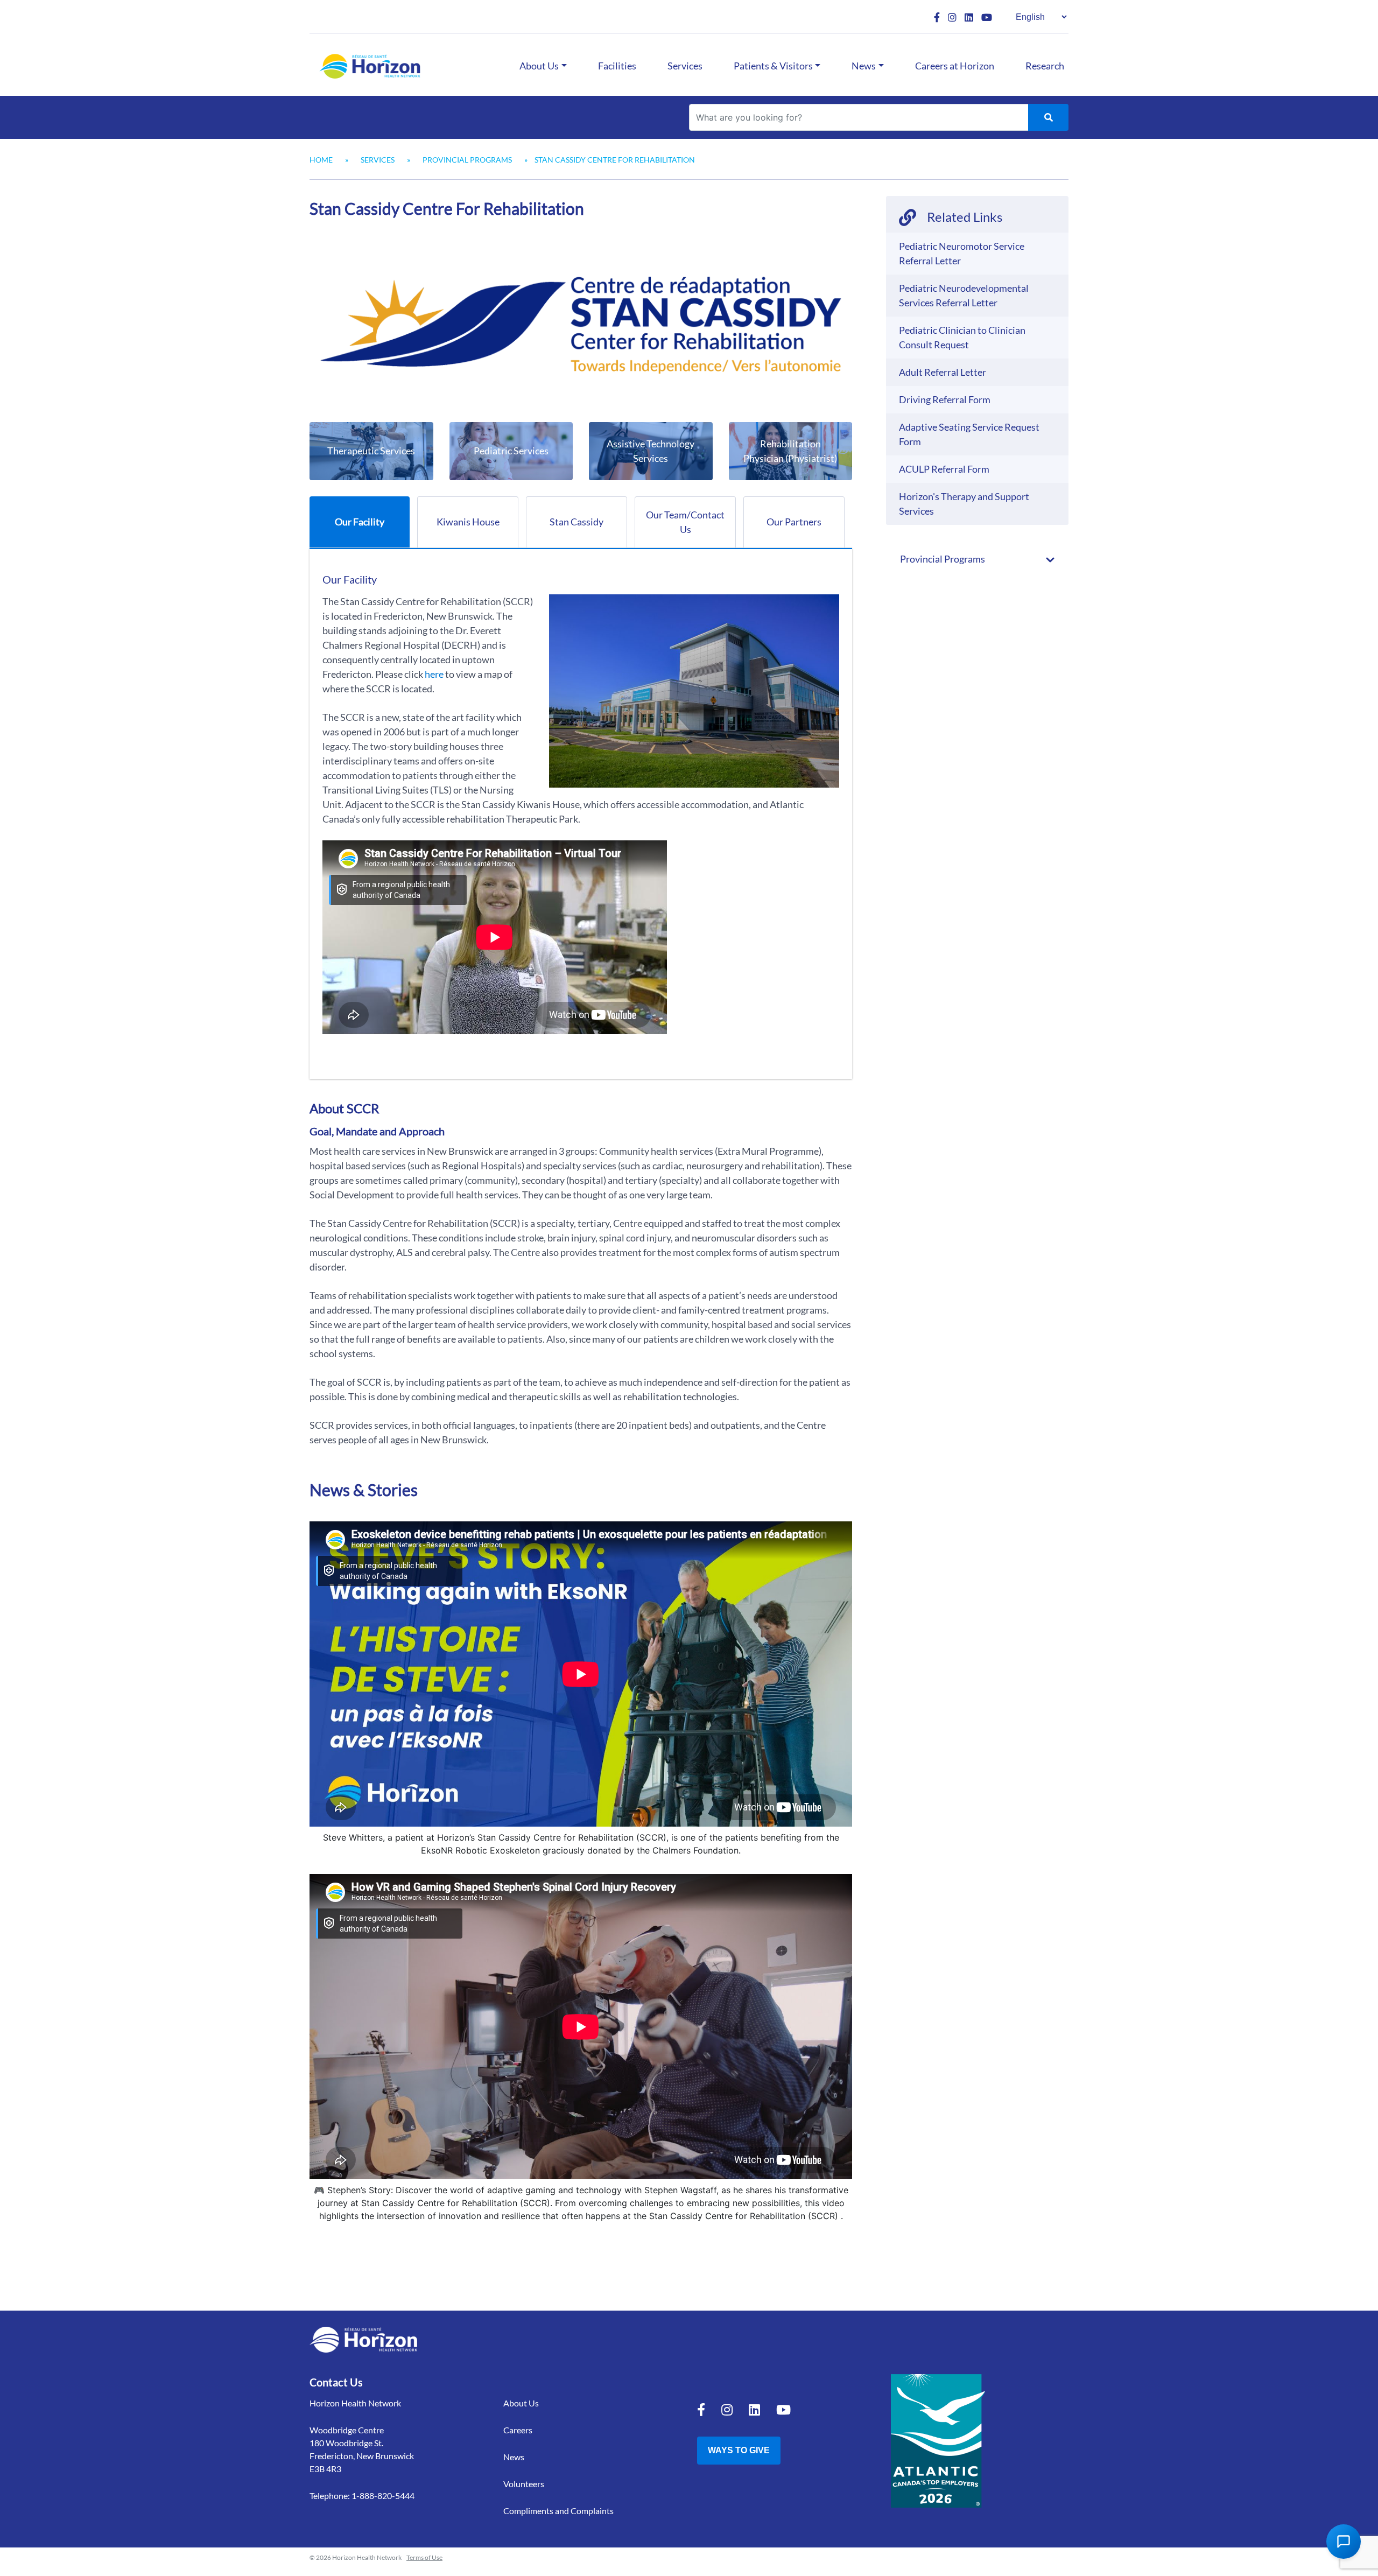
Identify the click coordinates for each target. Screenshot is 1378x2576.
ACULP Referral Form (944, 469)
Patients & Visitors (773, 66)
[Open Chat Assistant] (1344, 2542)
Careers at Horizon (955, 66)
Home (321, 160)
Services (685, 66)
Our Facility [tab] (360, 522)
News (864, 66)
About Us (539, 66)
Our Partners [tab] (794, 522)
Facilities (617, 66)
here (434, 674)
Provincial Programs (467, 160)
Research (1045, 66)
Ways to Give (739, 2450)
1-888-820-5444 (383, 2496)
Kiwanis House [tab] (468, 522)
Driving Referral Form (945, 399)
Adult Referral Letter (943, 372)
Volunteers (524, 2484)
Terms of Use (424, 2557)
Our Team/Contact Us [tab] (685, 522)
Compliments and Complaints (558, 2511)
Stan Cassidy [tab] (576, 522)
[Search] (1048, 117)
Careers (518, 2430)
